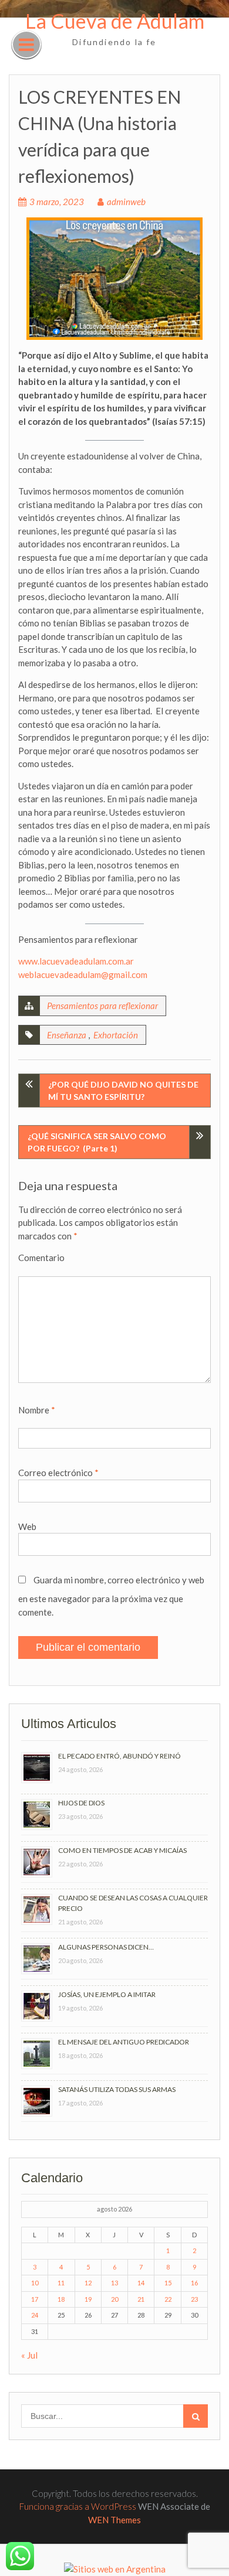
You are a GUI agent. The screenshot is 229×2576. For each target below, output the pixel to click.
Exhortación (116, 1035)
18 (61, 2299)
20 (114, 2299)
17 (35, 2299)
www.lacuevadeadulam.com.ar (76, 961)
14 (141, 2283)
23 (194, 2299)
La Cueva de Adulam (115, 21)
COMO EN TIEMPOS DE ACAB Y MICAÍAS (122, 1850)
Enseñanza (67, 1035)
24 (35, 2315)
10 (35, 2283)
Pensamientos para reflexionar (102, 1006)
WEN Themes (114, 2520)
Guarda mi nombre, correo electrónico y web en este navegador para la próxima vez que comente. (111, 1596)
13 (114, 2283)
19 (88, 2299)
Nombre (37, 1410)
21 (141, 2299)
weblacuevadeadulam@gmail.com (83, 974)
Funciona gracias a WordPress (78, 2506)
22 (168, 2299)
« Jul (29, 2355)
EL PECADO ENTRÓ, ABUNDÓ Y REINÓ (119, 1756)
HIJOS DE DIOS (81, 1803)
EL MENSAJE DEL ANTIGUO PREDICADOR (124, 2042)
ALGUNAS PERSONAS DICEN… (106, 1947)
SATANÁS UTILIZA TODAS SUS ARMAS (117, 2089)
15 (168, 2283)
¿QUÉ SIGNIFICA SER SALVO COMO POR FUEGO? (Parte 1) (97, 1142)
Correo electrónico (58, 1473)
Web (27, 1526)
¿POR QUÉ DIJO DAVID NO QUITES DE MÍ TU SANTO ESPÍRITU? (123, 1091)
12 (88, 2283)
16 (194, 2283)
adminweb (126, 202)
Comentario (41, 1258)
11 (61, 2283)
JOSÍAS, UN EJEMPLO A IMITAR (107, 1994)
